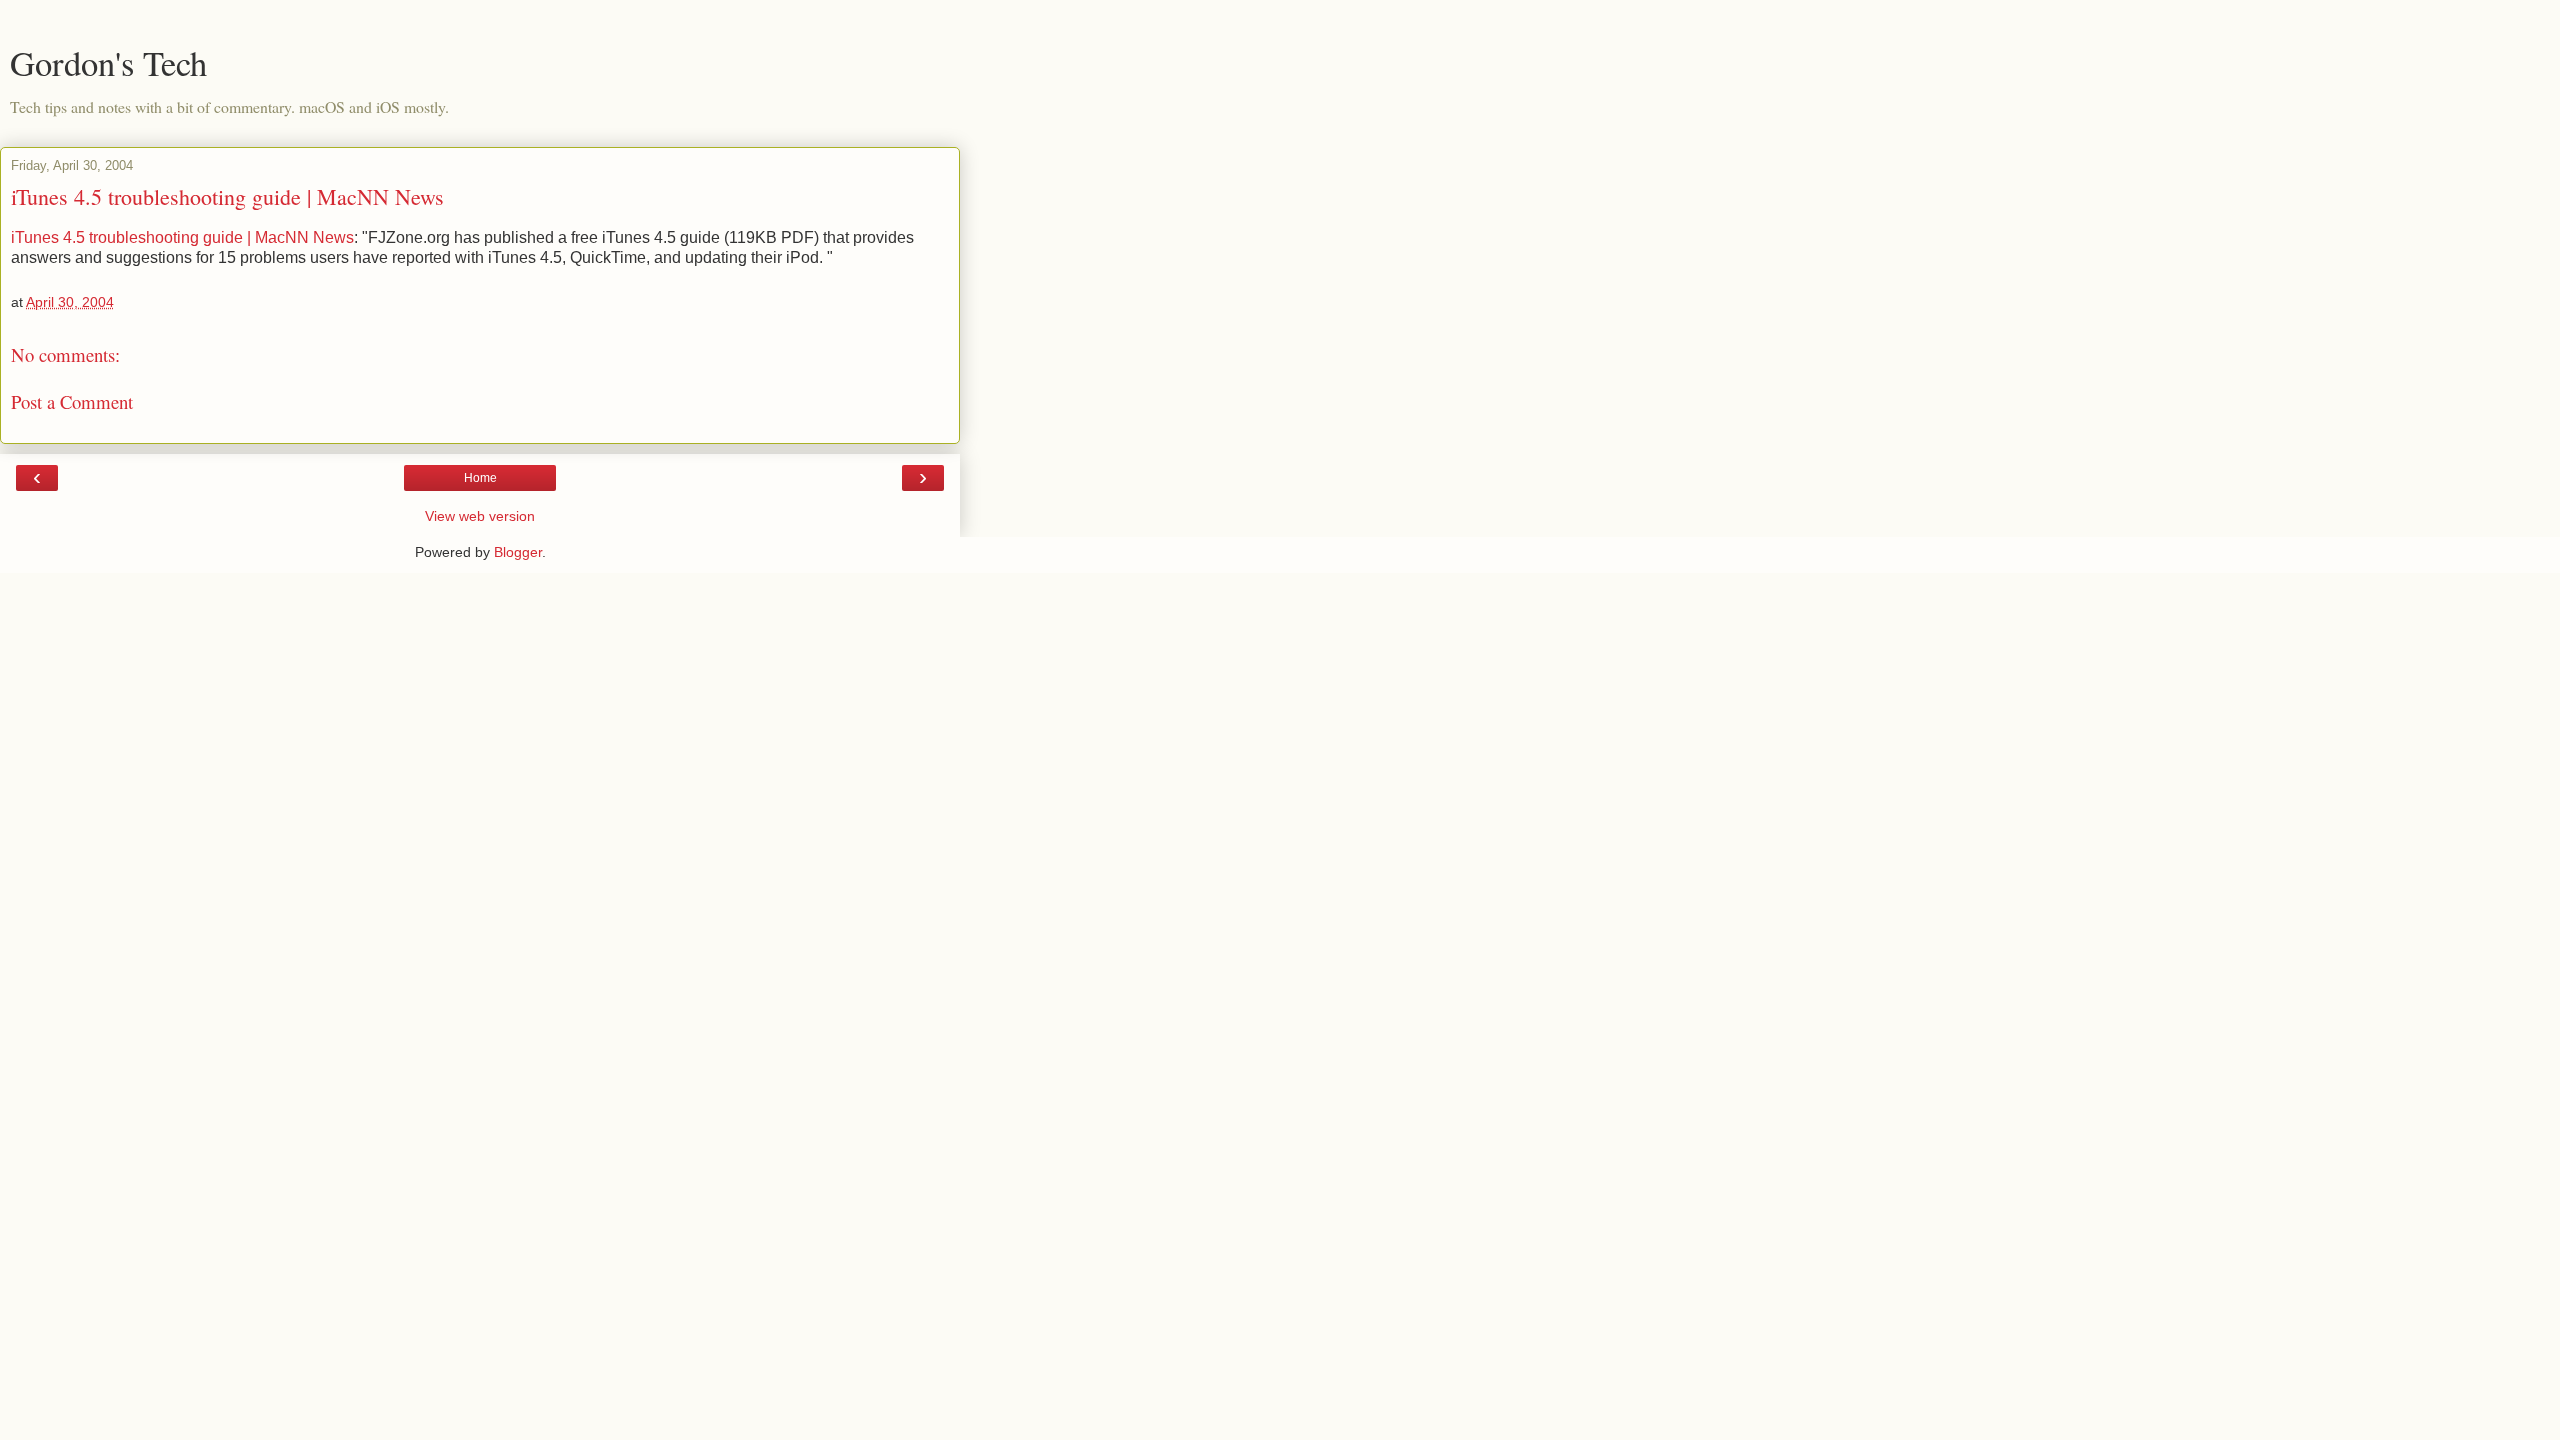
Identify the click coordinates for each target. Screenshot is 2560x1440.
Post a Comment (72, 401)
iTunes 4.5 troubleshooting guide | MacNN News (227, 196)
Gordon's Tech (108, 63)
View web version (480, 516)
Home (480, 478)
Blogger (518, 552)
